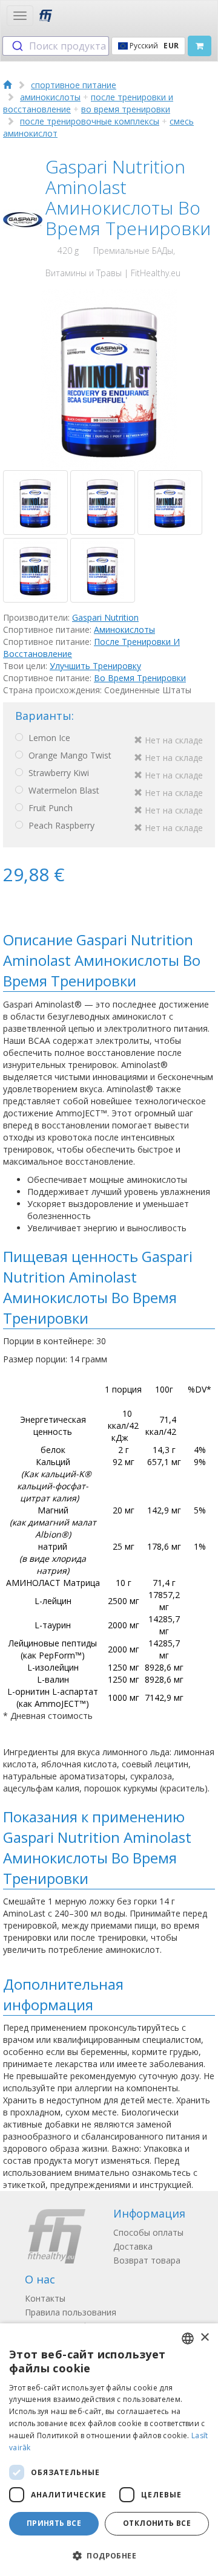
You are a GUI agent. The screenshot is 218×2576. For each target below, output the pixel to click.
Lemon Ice (114, 739)
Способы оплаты (148, 2232)
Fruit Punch (114, 809)
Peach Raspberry (114, 827)
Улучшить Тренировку (95, 666)
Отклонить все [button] (157, 2523)
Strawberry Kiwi (114, 774)
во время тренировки (126, 109)
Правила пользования (71, 2312)
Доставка (133, 2246)
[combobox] (56, 46)
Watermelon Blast (114, 791)
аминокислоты (50, 97)
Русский (153, 46)
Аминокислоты (124, 629)
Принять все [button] (54, 2523)
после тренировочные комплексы (90, 121)
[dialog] (109, 2450)
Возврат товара (147, 2260)
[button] (109, 2555)
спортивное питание (74, 85)
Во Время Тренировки (140, 678)
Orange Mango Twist (114, 756)
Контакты (45, 2298)
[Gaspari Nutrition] (23, 220)
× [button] (204, 2338)
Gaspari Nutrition (105, 617)
